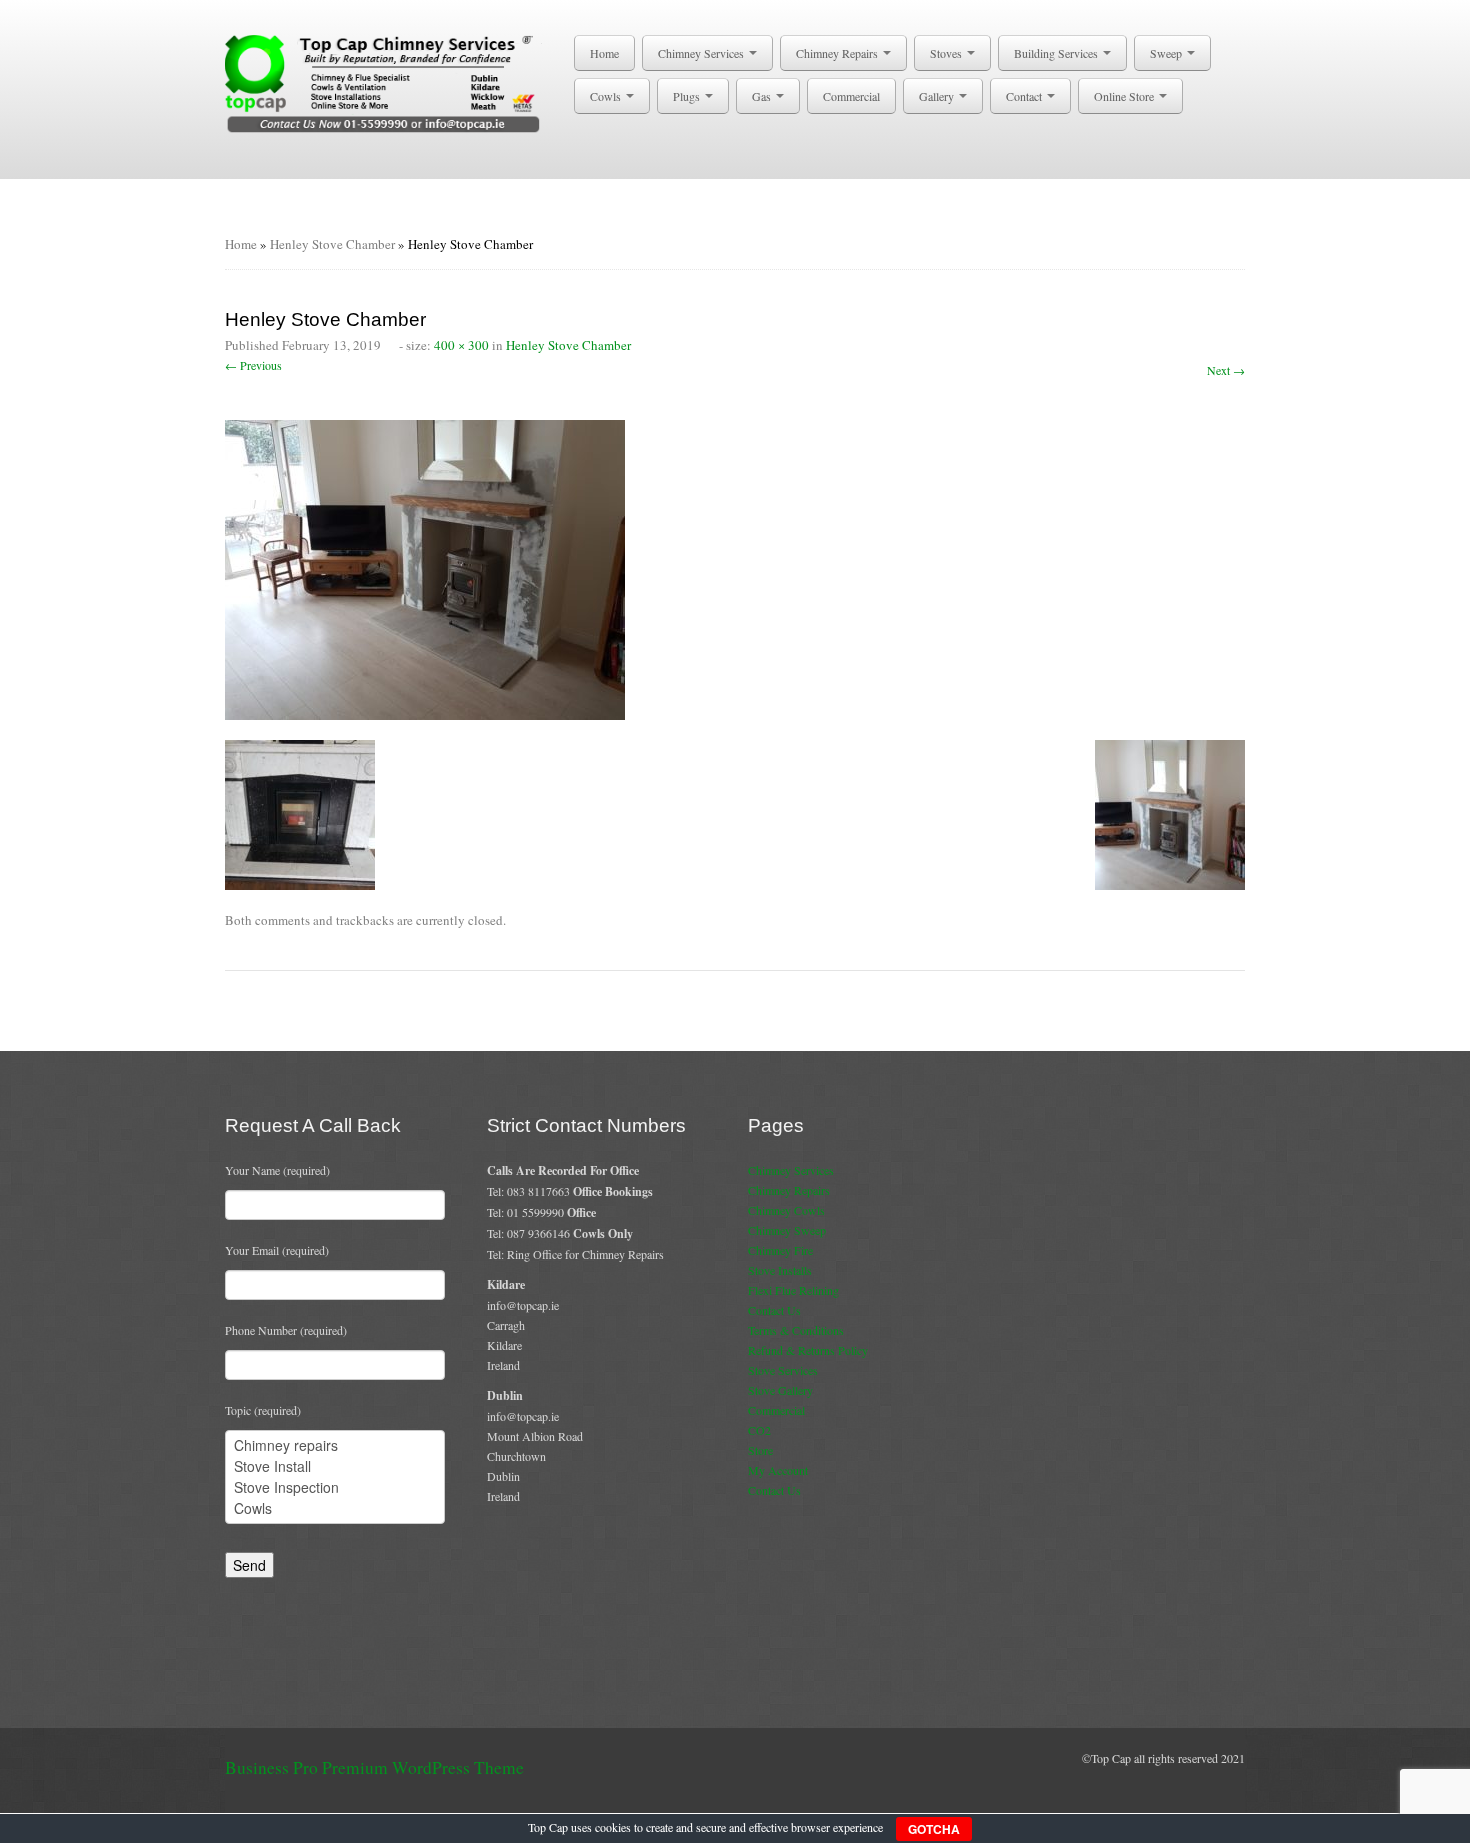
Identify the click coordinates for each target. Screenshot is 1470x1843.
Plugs (688, 96)
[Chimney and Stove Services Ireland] (386, 82)
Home (604, 53)
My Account (778, 1470)
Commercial (851, 96)
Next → (1226, 370)
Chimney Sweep (787, 1230)
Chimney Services (702, 53)
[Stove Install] (335, 1466)
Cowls (607, 96)
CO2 (759, 1430)
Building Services (1057, 53)
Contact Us (774, 1310)
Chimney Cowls (786, 1210)
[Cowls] (335, 1508)
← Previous (253, 365)
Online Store (1125, 96)
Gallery (938, 96)
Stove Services (783, 1370)
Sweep (1167, 53)
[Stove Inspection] (335, 1487)
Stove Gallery (780, 1390)
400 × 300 (461, 345)
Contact (1025, 96)
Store (760, 1450)
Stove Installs (780, 1270)
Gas (763, 96)
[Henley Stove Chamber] (425, 567)
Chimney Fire (780, 1250)
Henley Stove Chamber (332, 244)
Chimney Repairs (838, 53)
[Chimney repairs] (335, 1445)
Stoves (947, 53)
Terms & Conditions (796, 1330)
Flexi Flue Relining (793, 1290)
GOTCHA (934, 1829)
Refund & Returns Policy (808, 1350)
